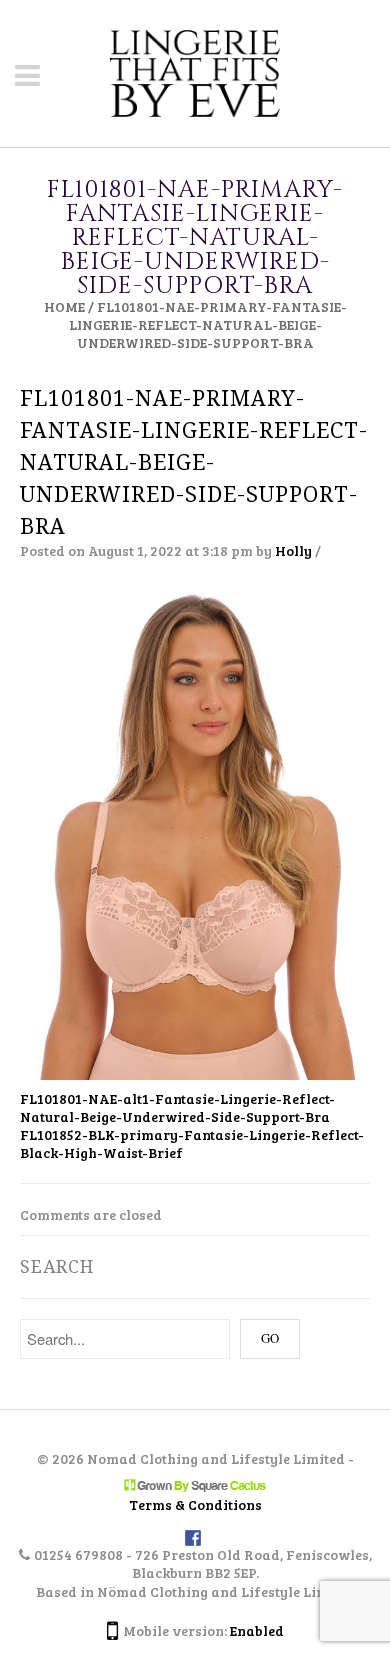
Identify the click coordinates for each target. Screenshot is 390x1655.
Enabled (257, 1630)
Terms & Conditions (195, 1504)
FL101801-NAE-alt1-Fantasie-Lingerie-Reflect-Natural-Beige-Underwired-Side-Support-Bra (177, 1107)
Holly (293, 550)
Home (64, 306)
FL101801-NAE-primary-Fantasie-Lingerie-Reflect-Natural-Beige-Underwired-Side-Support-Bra (194, 462)
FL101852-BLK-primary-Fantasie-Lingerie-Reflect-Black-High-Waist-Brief (192, 1143)
